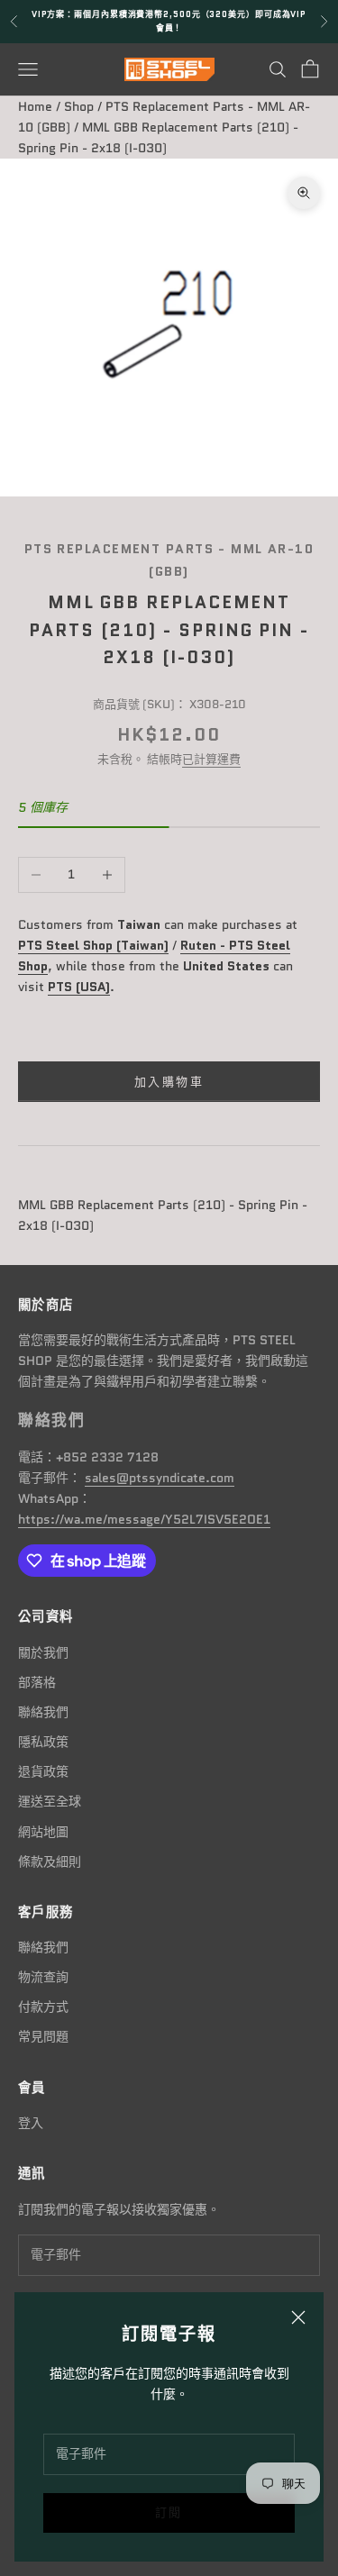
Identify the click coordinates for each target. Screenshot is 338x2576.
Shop (79, 106)
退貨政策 (43, 1771)
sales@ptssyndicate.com (160, 1478)
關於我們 (43, 1652)
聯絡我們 (43, 1712)
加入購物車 (169, 1082)
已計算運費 (211, 759)
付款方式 (43, 2007)
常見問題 (43, 2036)
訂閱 (169, 2512)
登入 (31, 2123)
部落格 (37, 1682)
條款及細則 (50, 1861)
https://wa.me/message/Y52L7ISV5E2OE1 (144, 1519)
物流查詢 (43, 1977)
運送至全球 (50, 1801)
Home (35, 106)
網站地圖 (43, 1832)
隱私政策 (43, 1742)
